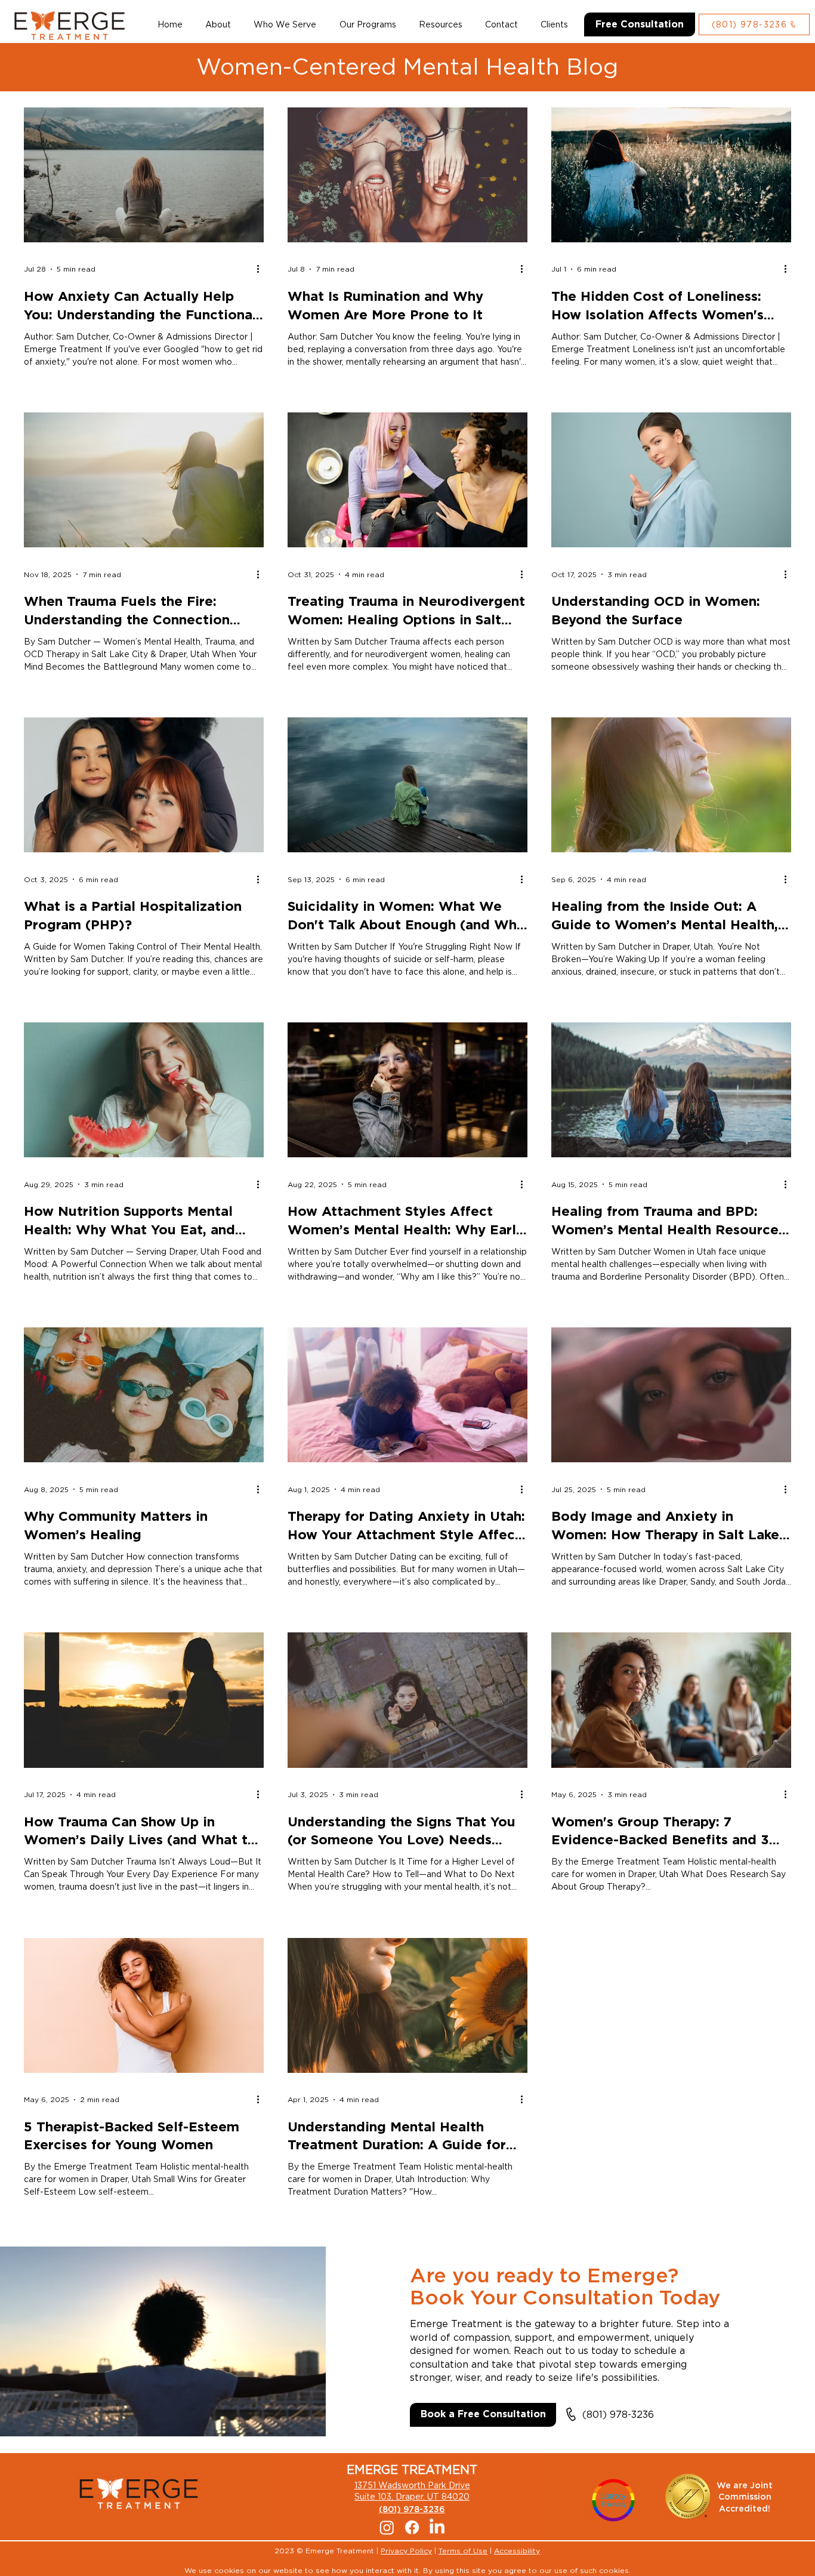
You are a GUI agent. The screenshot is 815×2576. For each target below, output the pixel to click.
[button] (285, 24)
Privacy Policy (406, 2551)
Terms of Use (463, 2551)
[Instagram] (387, 2527)
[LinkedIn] (437, 2527)
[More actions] (262, 269)
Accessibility (517, 2551)
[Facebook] (412, 2527)
